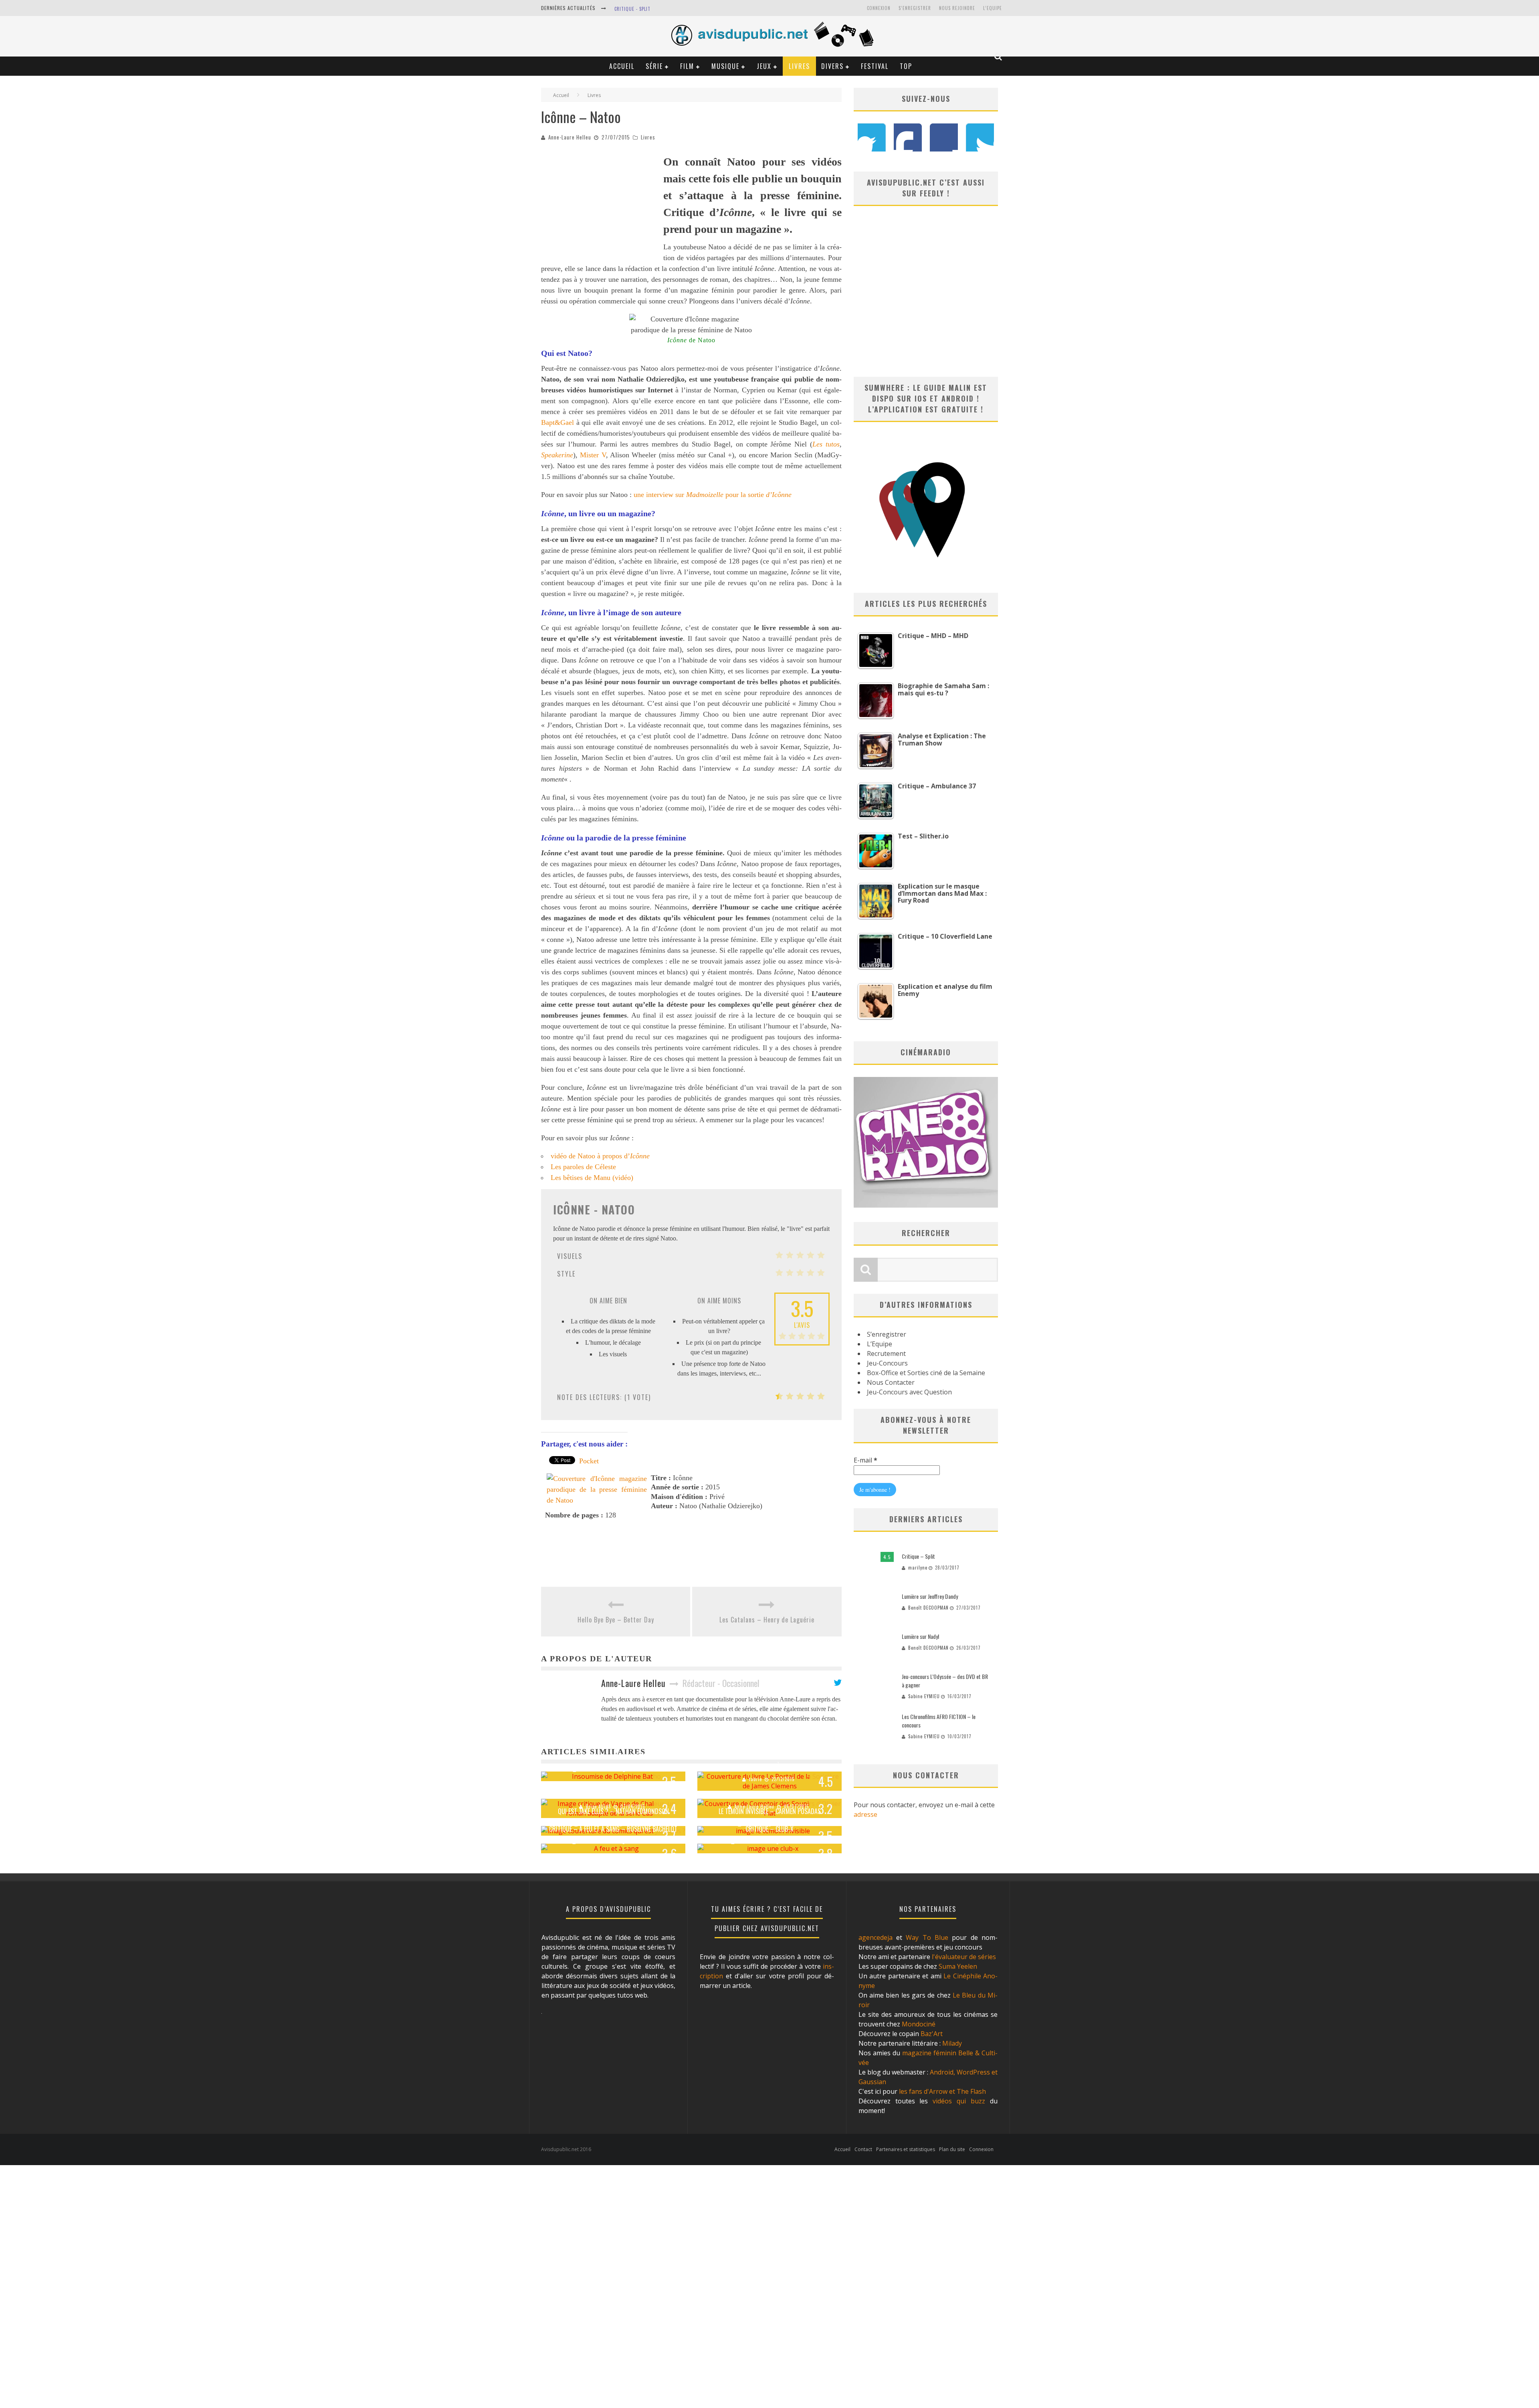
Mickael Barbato (755, 1842)
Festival (875, 66)
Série (654, 66)
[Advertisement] (601, 204)
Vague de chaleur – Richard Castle (613, 1794)
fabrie (755, 1779)
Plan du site (952, 2149)
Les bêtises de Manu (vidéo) (592, 1178)
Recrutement (886, 1353)
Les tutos (826, 444)
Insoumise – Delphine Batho (613, 1757)
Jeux (764, 66)
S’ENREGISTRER (915, 8)
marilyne (918, 1568)
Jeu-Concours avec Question (909, 1392)
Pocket (589, 1461)
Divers (832, 66)
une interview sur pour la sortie (713, 495)
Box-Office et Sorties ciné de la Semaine (926, 1373)
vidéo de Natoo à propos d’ (600, 1156)
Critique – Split (918, 1556)
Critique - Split (632, 9)
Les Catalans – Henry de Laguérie (767, 1620)
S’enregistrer (887, 1334)
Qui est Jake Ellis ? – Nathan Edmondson (613, 1811)
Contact (863, 2149)
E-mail (865, 1460)
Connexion (879, 8)
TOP (906, 66)
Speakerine (557, 455)
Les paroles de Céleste (583, 1167)
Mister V (593, 455)
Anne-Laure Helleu (570, 137)
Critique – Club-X (769, 1829)
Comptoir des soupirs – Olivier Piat (770, 1794)
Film (687, 66)
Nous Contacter (891, 1382)
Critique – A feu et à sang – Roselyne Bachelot (613, 1829)
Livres (799, 66)
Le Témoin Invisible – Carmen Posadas (770, 1811)
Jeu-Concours (887, 1363)
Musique (725, 66)
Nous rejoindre (957, 8)
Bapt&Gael (557, 422)
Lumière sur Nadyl (920, 1636)
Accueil (622, 66)
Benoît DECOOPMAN (928, 1608)
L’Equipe (993, 8)
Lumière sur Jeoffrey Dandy (930, 1596)
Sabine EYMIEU (924, 1696)
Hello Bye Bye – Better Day (616, 1620)
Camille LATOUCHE (599, 1770)
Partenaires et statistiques (906, 2149)
